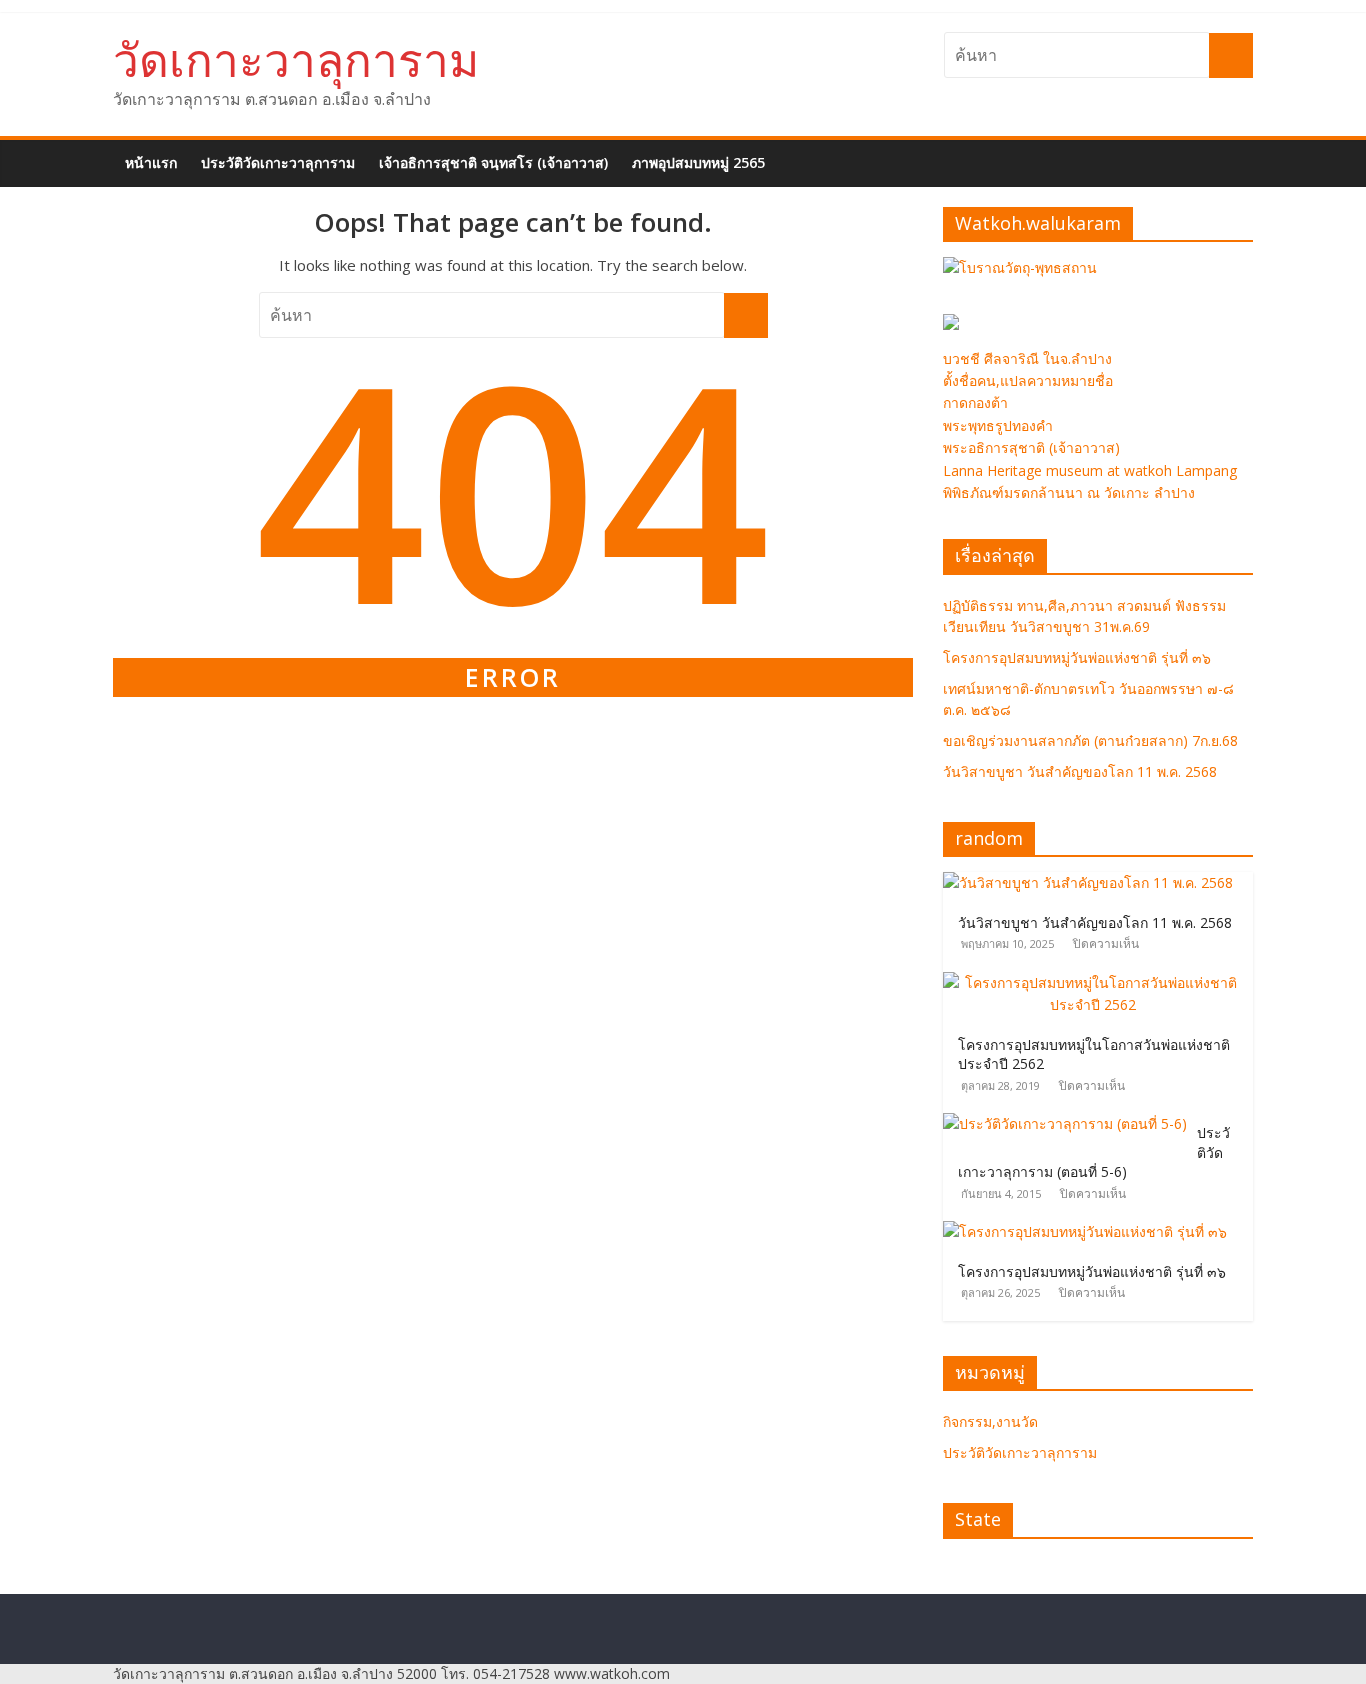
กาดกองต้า (975, 402)
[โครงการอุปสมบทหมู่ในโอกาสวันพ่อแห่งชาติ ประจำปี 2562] (1098, 982)
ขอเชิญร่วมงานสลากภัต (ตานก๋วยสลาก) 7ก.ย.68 (1090, 740)
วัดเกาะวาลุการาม (296, 59)
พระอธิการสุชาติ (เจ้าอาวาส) (1031, 447)
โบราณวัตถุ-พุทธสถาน (1028, 267)
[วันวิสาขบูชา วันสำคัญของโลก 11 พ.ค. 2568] (1093, 882)
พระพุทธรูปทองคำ (998, 425)
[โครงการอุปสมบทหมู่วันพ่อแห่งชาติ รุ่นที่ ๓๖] (1090, 1231)
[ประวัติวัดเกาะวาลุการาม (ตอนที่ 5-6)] (1070, 1123)
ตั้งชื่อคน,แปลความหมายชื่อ (1028, 380)
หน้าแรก (151, 162)
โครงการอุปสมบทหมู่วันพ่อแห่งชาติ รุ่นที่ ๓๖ (1077, 657)
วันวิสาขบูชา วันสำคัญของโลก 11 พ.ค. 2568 (1080, 771)
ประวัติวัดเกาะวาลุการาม (278, 162)
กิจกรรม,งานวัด (990, 1421)
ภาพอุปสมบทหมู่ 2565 (698, 162)
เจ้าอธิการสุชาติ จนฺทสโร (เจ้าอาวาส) (493, 162)
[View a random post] (1241, 152)
